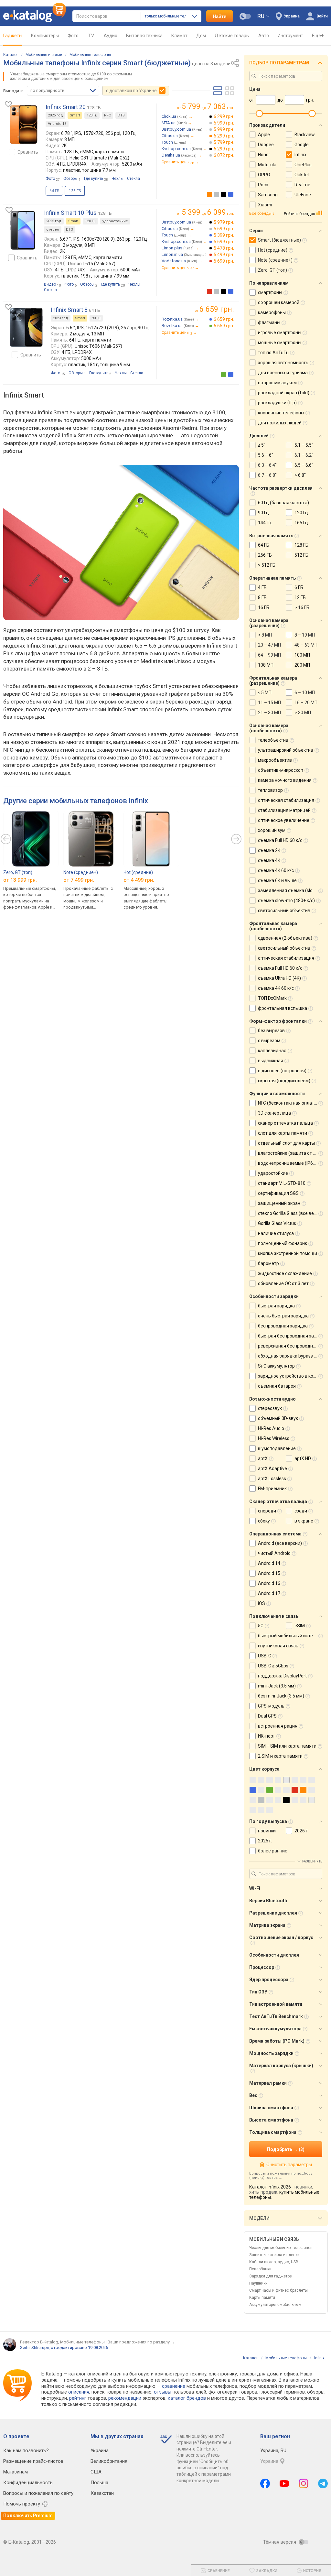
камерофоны (272, 312)
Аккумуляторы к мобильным (275, 2305)
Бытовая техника (144, 36)
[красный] (209, 291)
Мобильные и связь (44, 55)
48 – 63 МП (306, 645)
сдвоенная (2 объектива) (285, 938)
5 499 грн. (224, 255)
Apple (264, 135)
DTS (121, 115)
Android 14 (269, 1563)
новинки (267, 1831)
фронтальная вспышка (283, 1008)
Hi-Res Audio (271, 1428)
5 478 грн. (224, 248)
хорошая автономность (283, 363)
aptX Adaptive (272, 1468)
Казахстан (102, 2493)
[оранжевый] (209, 194)
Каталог (11, 55)
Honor (264, 155)
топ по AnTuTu (273, 353)
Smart (75, 115)
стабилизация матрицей (284, 810)
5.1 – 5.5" (304, 445)
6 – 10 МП (305, 693)
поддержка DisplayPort (282, 1676)
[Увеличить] (24, 125)
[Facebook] (265, 2483)
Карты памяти (262, 2298)
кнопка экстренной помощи (288, 1253)
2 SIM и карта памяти (280, 1756)
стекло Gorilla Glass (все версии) (292, 1213)
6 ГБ (299, 587)
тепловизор (270, 790)
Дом (201, 36)
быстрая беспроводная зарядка (292, 1336)
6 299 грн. (224, 116)
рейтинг (78, 2398)
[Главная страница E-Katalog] (35, 16)
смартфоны (270, 292)
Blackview (305, 135)
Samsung (268, 195)
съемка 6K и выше (277, 880)
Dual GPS (267, 1716)
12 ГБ (300, 597)
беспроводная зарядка (283, 1326)
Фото (73, 36)
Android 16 (57, 124)
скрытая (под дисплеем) (284, 1081)
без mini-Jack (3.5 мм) (281, 1696)
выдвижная (271, 1061)
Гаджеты (13, 36)
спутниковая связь (278, 1646)
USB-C (265, 1656)
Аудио (111, 36)
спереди (267, 1511)
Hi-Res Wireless (274, 1438)
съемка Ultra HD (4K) (279, 978)
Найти (220, 16)
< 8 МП (265, 635)
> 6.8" (300, 475)
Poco (263, 185)
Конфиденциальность (28, 2483)
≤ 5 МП (265, 693)
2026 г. (302, 1831)
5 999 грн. (224, 123)
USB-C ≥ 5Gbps (273, 1666)
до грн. (208, 107)
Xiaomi (265, 205)
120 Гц (92, 115)
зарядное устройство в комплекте (294, 1376)
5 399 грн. (224, 235)
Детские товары (232, 36)
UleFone (303, 195)
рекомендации (125, 2398)
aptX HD (303, 1458)
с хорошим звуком (277, 383)
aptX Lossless (272, 1479)
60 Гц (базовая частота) (283, 503)
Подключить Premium (28, 2516)
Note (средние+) (81, 872)
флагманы (269, 322)
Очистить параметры (289, 2165)
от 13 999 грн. (20, 880)
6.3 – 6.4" (267, 465)
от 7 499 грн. (79, 880)
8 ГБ (262, 597)
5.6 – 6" (266, 455)
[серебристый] (217, 194)
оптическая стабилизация (286, 800)
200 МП (302, 665)
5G (261, 1626)
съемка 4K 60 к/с (276, 870)
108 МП (266, 665)
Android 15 (269, 1573)
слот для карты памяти (283, 1133)
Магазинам (16, 2472)
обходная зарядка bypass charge (293, 1356)
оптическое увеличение (284, 820)
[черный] (224, 194)
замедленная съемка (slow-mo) (292, 890)
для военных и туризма (283, 373)
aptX (263, 1458)
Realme (302, 185)
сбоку (264, 1521)
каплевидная (272, 1051)
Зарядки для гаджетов (271, 2276)
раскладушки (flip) (277, 403)
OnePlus (303, 165)
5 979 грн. (224, 222)
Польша (99, 2483)
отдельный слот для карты (286, 1143)
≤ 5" (262, 445)
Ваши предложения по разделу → (141, 2342)
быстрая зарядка (276, 1306)
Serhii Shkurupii (34, 2347)
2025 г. (265, 1841)
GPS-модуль (271, 1706)
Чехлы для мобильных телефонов (281, 2248)
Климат (179, 36)
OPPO (264, 175)
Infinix (300, 155)
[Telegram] (323, 2483)
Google (302, 145)
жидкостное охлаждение (285, 1273)
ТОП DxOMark (272, 998)
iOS (262, 1603)
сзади (301, 1511)
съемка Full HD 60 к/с (280, 840)
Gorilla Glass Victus (277, 1223)
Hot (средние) (138, 872)
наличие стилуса (276, 1233)
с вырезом (269, 1041)
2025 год (54, 221)
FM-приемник (272, 1489)
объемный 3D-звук (278, 1418)
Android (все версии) (280, 1543)
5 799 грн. (224, 142)
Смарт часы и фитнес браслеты (278, 2290)
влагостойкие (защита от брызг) (293, 1153)
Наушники (258, 2283)
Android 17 (269, 1593)
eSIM (300, 1626)
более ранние (273, 1851)
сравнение (174, 2386)
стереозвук (270, 1408)
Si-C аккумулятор (276, 1366)
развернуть (312, 1861)
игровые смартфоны (280, 333)
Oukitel (302, 175)
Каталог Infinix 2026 (270, 2187)
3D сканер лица (274, 1113)
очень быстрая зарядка (283, 1316)
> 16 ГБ (302, 607)
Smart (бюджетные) (279, 240)
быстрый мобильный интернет (290, 1636)
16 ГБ (264, 607)
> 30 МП (303, 713)
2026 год (55, 115)
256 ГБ (265, 555)
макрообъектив (275, 760)
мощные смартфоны (280, 343)
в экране (304, 1521)
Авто (264, 36)
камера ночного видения (285, 780)
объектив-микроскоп (281, 770)
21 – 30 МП (269, 713)
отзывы (163, 2392)
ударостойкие (115, 221)
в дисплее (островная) (282, 1071)
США (96, 2472)
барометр (268, 1263)
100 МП (302, 655)
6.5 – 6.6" (304, 465)
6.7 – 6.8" (267, 475)
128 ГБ (301, 545)
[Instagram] (304, 2483)
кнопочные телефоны (281, 413)
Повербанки (260, 2269)
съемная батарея (277, 1386)
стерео (53, 229)
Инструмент (290, 36)
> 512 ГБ (267, 565)
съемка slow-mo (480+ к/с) (286, 901)
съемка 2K (269, 850)
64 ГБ (54, 191)
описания (79, 2392)
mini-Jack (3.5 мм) (277, 1686)
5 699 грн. (224, 229)
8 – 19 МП (305, 635)
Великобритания (109, 2461)
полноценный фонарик (283, 1243)
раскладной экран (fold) (284, 393)
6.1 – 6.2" (304, 455)
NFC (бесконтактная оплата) (288, 1103)
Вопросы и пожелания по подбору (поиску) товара (281, 2176)
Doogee (266, 145)
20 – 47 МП (269, 645)
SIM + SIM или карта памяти (287, 1746)
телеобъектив (273, 740)
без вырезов (271, 1031)
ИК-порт (267, 1736)
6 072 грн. (224, 155)
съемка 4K (269, 860)
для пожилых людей (280, 423)
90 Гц (96, 318)
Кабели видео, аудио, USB (274, 2262)
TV (91, 36)
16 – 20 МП (306, 703)
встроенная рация (278, 1726)
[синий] (231, 194)
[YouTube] (284, 2483)
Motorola (267, 165)
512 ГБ (301, 555)
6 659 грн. (224, 319)
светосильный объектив (284, 911)
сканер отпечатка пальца (285, 1123)
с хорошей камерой (279, 302)
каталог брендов (187, 2398)
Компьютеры (45, 36)
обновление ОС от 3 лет (283, 1283)
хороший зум (272, 830)
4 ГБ (262, 587)
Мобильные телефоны (90, 55)
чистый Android (274, 1553)
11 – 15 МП (269, 703)
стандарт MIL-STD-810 (282, 1183)
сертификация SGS (278, 1193)
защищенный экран (279, 1203)
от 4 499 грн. (139, 880)
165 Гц (301, 523)
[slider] (259, 114)
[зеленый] (224, 375)
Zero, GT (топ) (18, 872)
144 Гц (265, 523)
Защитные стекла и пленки (274, 2255)
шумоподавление (277, 1448)
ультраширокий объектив (286, 750)
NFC (107, 115)
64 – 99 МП (269, 655)
